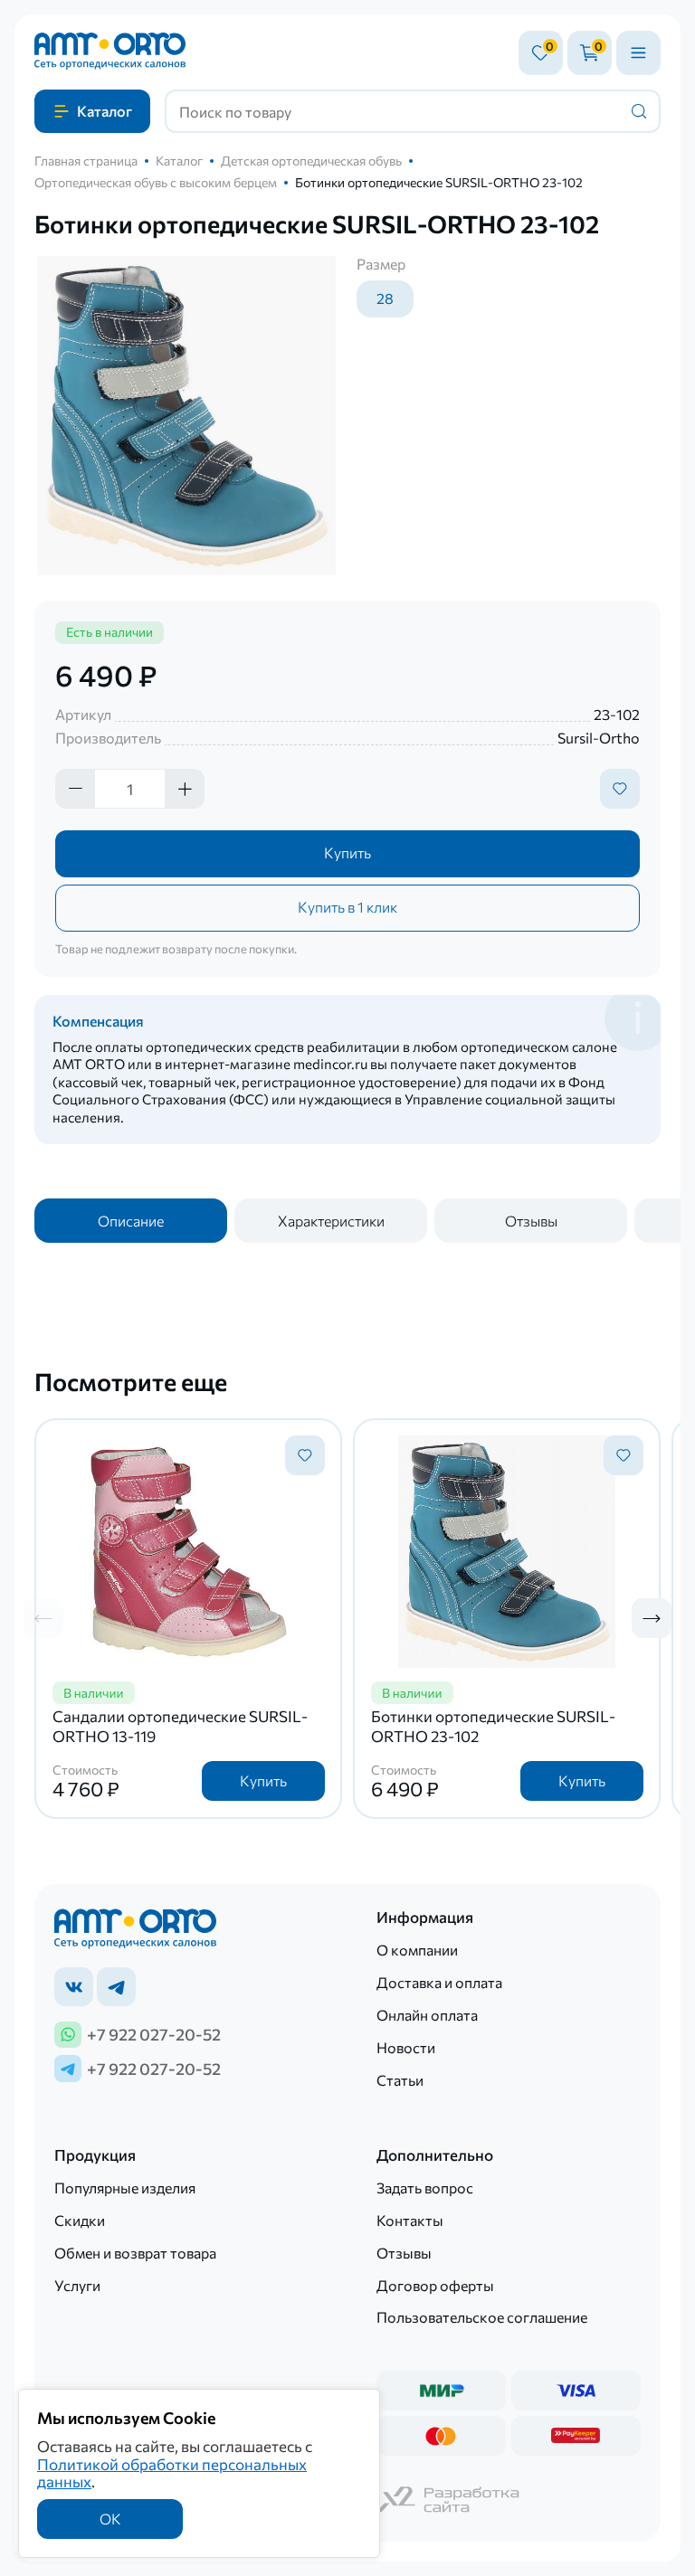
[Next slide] (652, 1618)
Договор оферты (435, 2285)
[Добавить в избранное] (620, 789)
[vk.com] (74, 1987)
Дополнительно (435, 2155)
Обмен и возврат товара (135, 2253)
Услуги (77, 2285)
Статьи (400, 2080)
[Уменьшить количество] (75, 789)
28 (385, 298)
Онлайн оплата (427, 2015)
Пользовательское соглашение (482, 2317)
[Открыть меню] (638, 53)
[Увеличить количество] (185, 789)
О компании (417, 1950)
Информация (425, 1917)
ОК (110, 2519)
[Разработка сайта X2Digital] (449, 2501)
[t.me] (116, 1987)
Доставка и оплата (439, 1982)
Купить (347, 852)
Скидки (80, 2220)
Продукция (95, 2155)
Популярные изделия (125, 2188)
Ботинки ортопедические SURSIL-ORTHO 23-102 (493, 1726)
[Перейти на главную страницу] (110, 52)
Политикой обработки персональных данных (172, 2472)
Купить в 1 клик (347, 907)
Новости (406, 2047)
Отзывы (531, 1221)
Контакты (410, 2220)
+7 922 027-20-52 (154, 2034)
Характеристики (331, 1221)
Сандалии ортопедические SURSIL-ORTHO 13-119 (180, 1726)
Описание (131, 1221)
